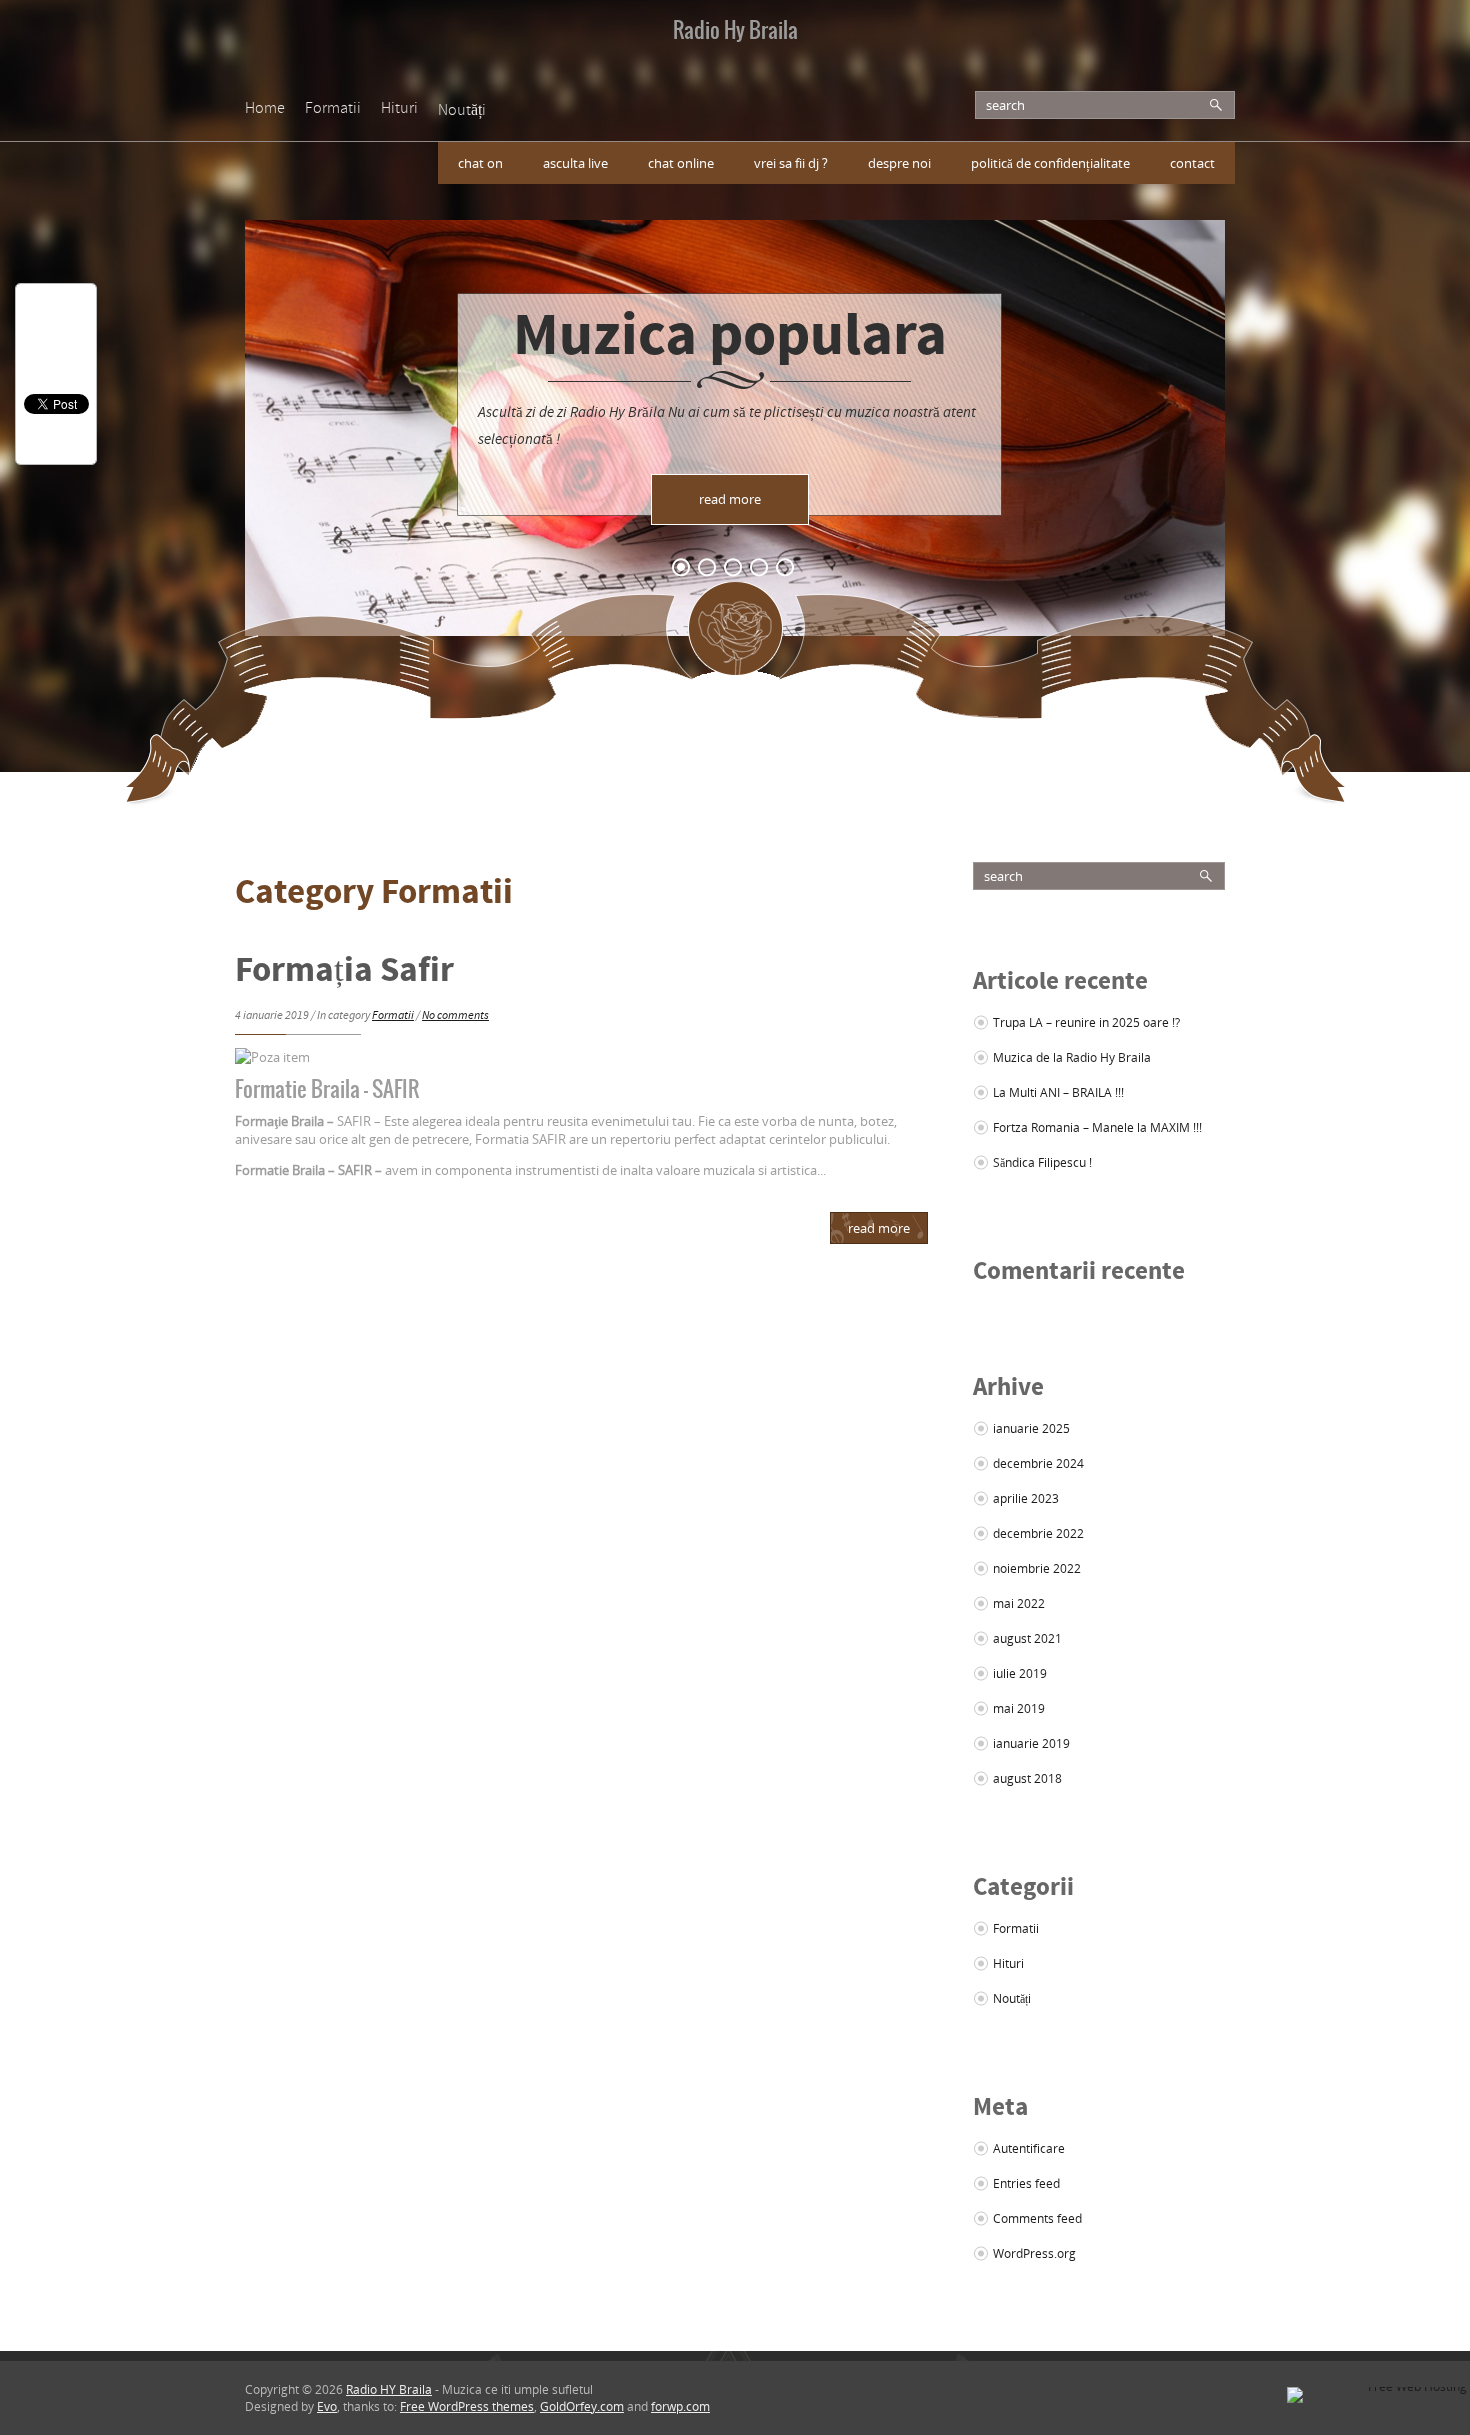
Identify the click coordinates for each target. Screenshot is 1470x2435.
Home (265, 109)
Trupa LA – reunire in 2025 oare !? (1086, 1022)
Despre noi (899, 163)
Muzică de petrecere (730, 379)
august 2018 (1027, 1778)
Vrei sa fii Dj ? (791, 163)
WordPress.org (1034, 2253)
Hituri (399, 109)
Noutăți (462, 111)
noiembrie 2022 (1037, 1568)
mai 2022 (1019, 1603)
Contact (1192, 163)
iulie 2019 (1020, 1673)
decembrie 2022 (1038, 1533)
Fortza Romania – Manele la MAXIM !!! (1097, 1127)
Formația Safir (344, 972)
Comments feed (1037, 2218)
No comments (455, 1016)
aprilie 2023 (1026, 1498)
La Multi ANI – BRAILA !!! (1058, 1092)
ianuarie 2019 (1031, 1743)
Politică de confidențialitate (1050, 163)
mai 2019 (1019, 1708)
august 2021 (1027, 1638)
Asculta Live (575, 163)
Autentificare (1029, 2148)
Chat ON (480, 163)
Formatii (333, 109)
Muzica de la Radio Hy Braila (1072, 1057)
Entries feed (1026, 2183)
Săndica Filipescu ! (1042, 1162)
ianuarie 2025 (1031, 1428)
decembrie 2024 (1038, 1463)
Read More (879, 1228)
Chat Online (681, 163)
